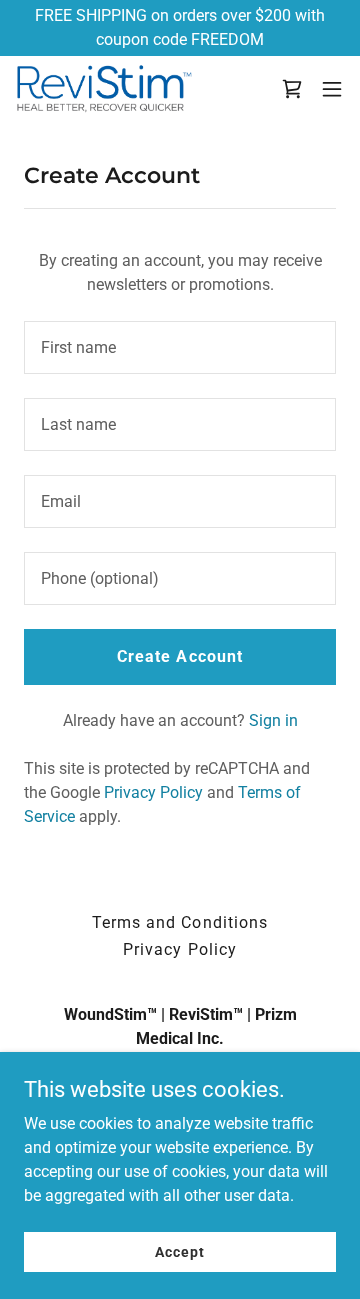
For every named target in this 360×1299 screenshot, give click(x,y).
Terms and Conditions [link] (179, 922)
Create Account (179, 656)
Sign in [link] (273, 720)
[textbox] (180, 347)
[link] (104, 88)
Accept (179, 1251)
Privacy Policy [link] (153, 792)
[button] (332, 89)
